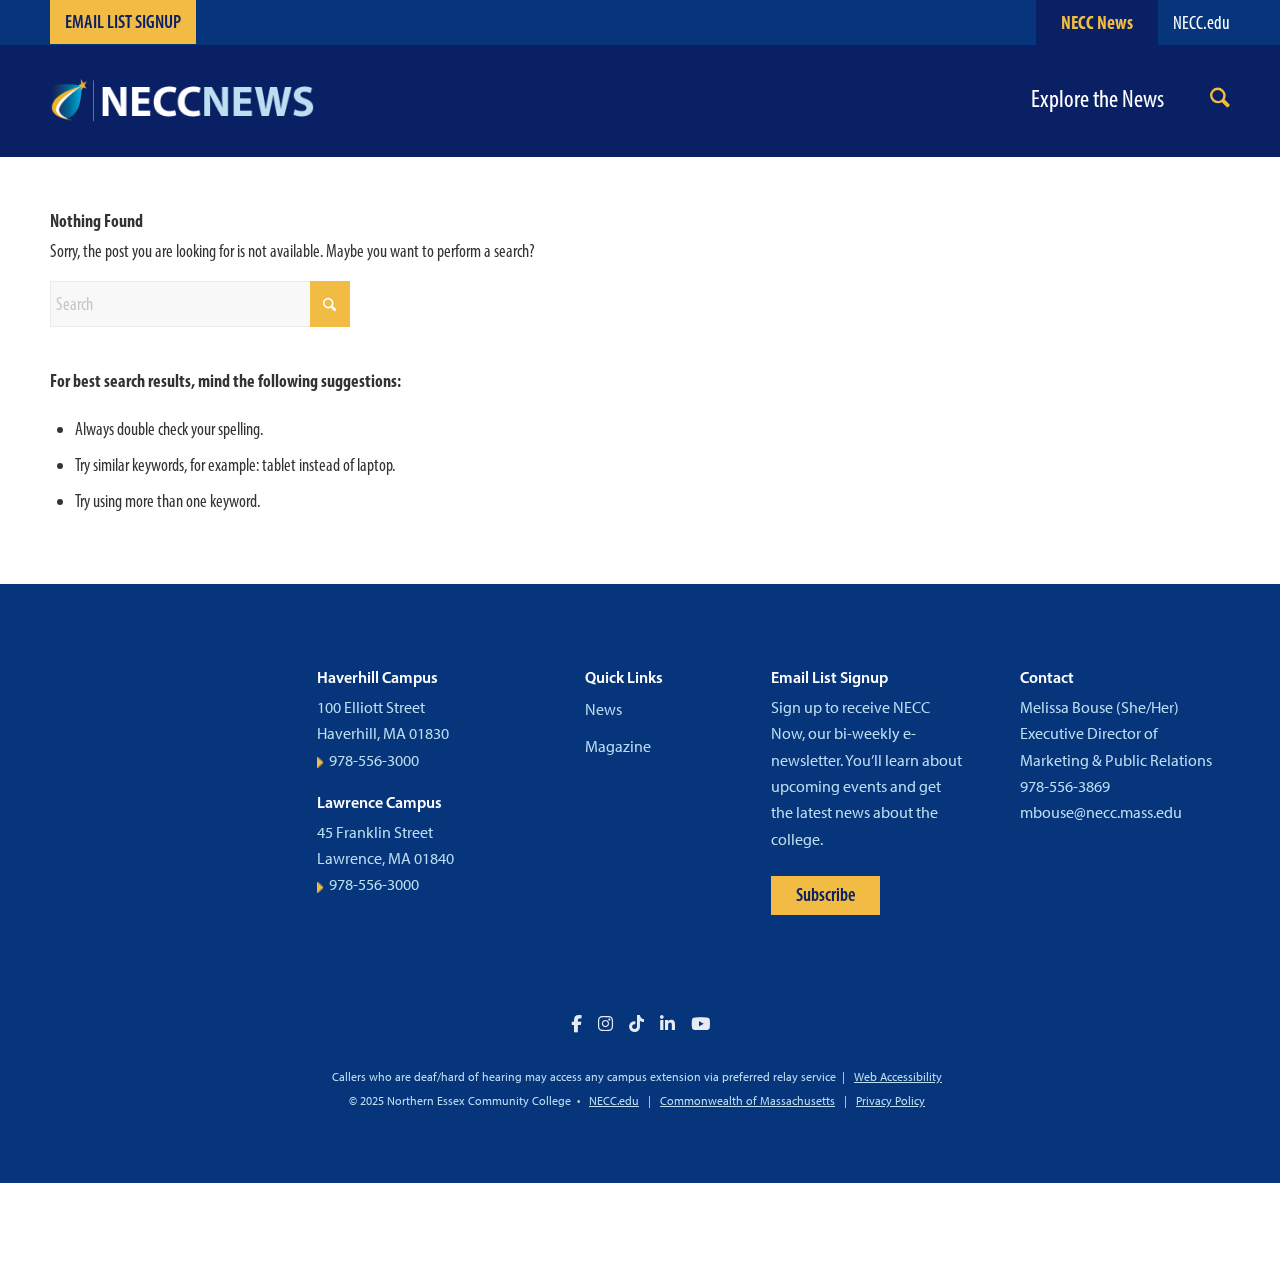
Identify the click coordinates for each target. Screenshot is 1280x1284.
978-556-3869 (1065, 786)
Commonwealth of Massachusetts (747, 1101)
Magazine (618, 746)
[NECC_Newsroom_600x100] (182, 101)
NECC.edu (1201, 22)
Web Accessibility (898, 1077)
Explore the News (1097, 99)
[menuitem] (1220, 101)
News (603, 709)
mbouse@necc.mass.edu (1101, 812)
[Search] (1220, 101)
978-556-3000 (374, 760)
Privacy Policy (890, 1101)
